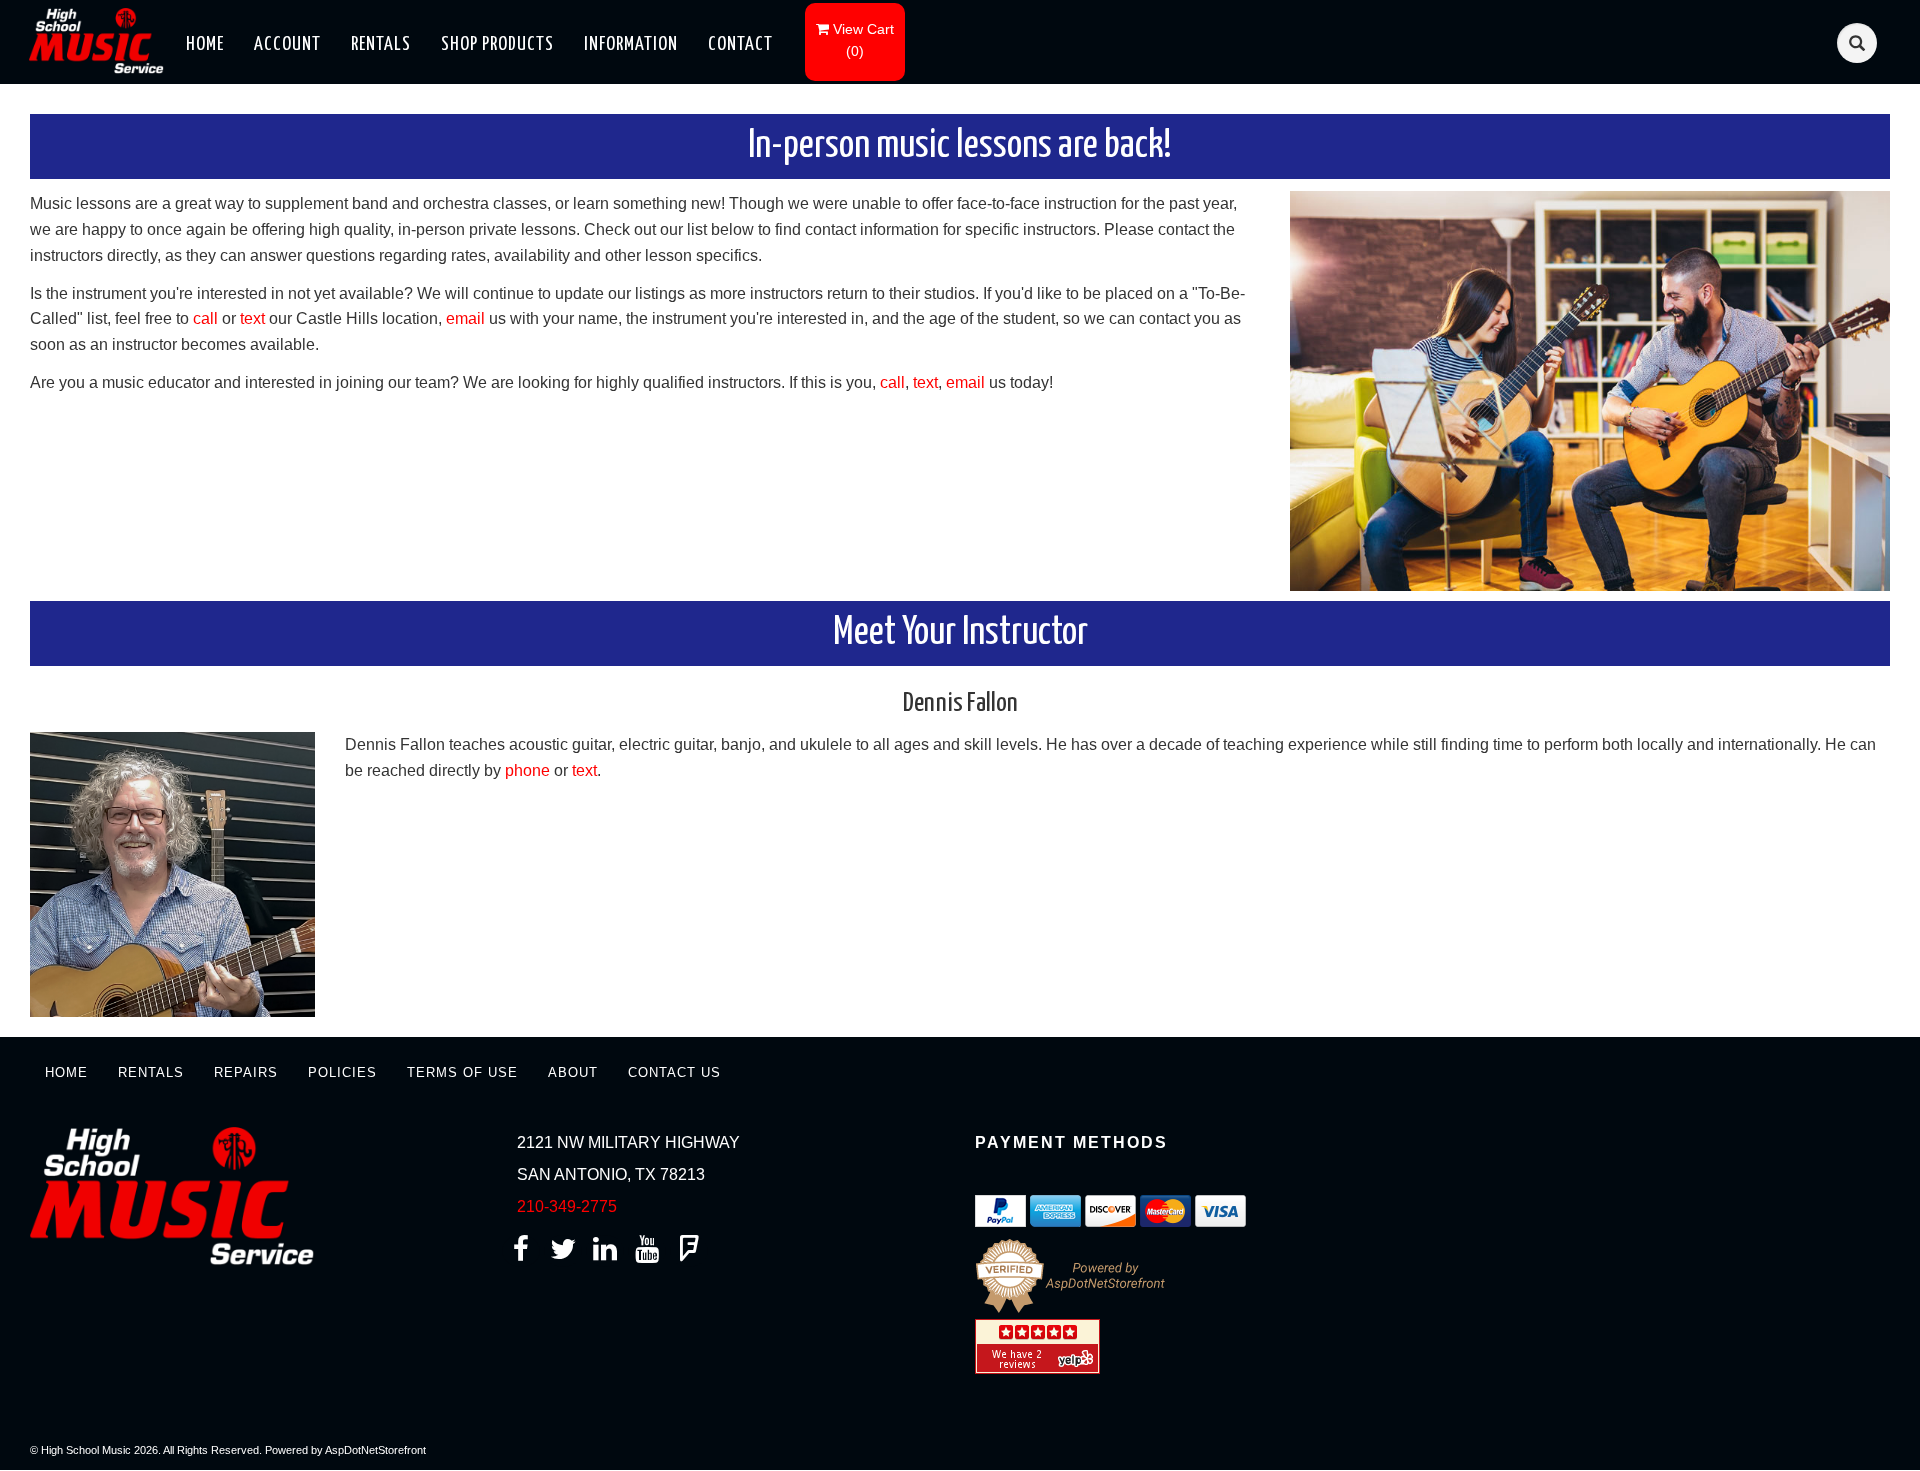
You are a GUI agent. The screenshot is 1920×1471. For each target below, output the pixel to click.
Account (287, 44)
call (205, 318)
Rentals (381, 44)
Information (631, 44)
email (465, 318)
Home (205, 44)
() (863, 40)
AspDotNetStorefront (375, 1450)
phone (527, 770)
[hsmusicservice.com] (101, 39)
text (252, 318)
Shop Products (497, 44)
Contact (740, 44)
